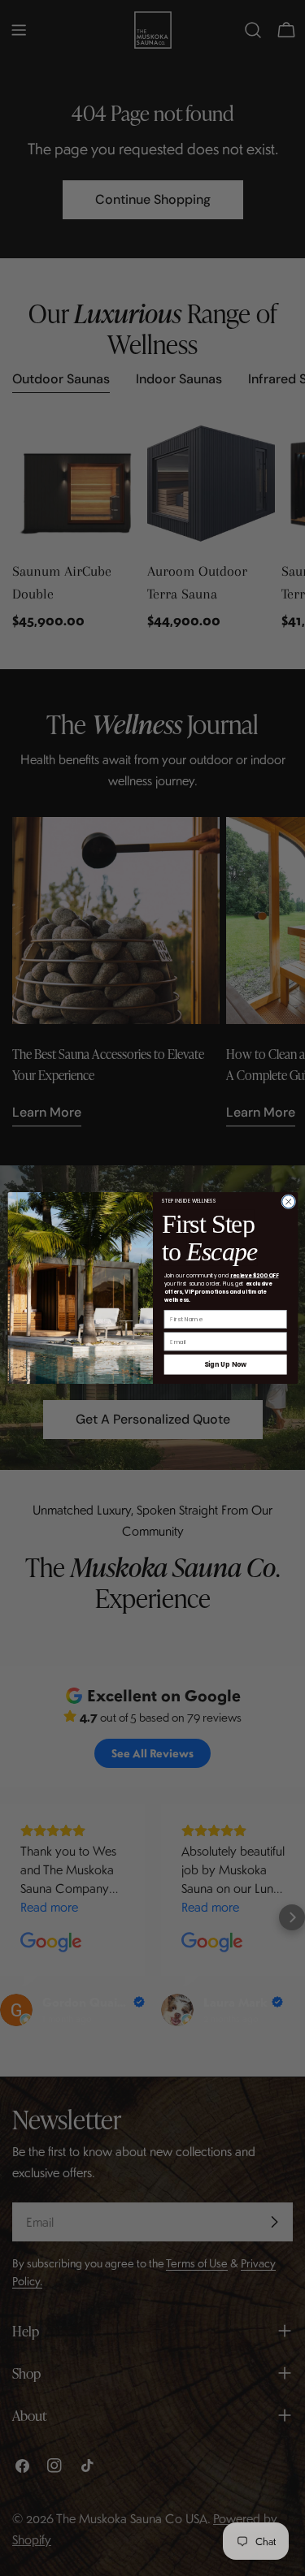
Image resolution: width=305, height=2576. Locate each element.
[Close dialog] (288, 1202)
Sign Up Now (225, 1364)
